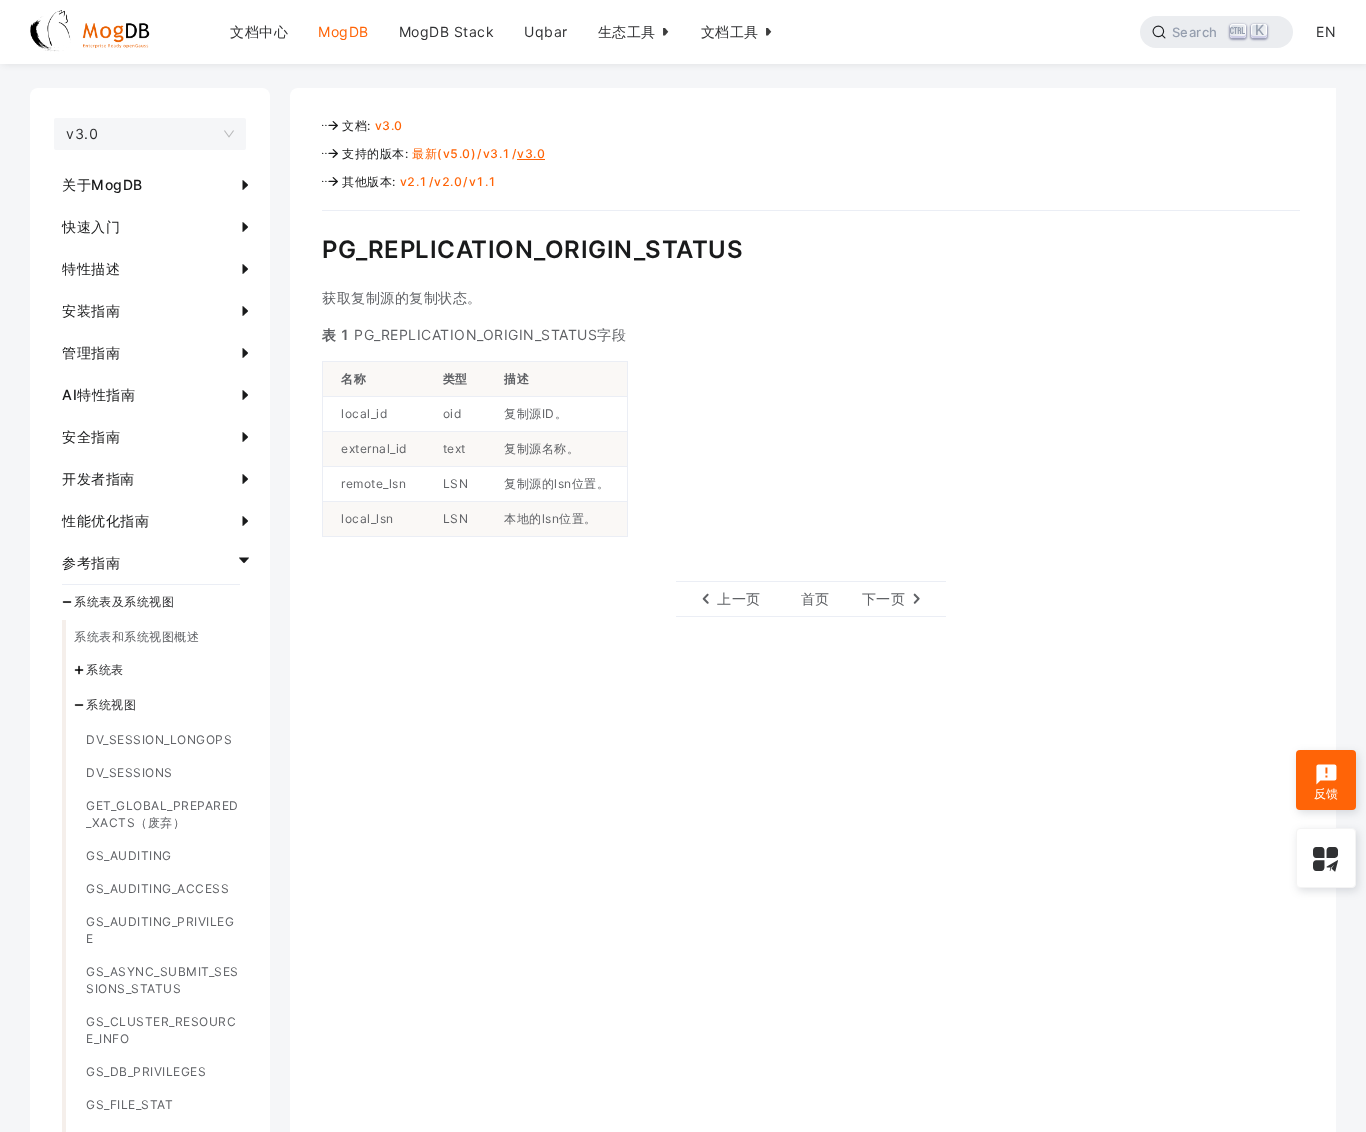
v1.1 (483, 181)
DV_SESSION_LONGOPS (159, 739)
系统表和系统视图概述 (136, 636)
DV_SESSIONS (129, 772)
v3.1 (497, 153)
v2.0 (448, 181)
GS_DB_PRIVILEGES (146, 1071)
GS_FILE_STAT (129, 1104)
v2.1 (414, 181)
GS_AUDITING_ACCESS (157, 888)
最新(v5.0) (444, 153)
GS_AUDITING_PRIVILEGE (160, 930)
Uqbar (546, 31)
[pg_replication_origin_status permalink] (307, 247)
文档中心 (259, 31)
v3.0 (389, 125)
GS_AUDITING (129, 855)
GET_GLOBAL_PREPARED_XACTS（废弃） (162, 814)
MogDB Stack (447, 31)
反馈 (1326, 792)
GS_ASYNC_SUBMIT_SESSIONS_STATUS (162, 980)
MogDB (343, 31)
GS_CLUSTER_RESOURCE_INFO (161, 1030)
